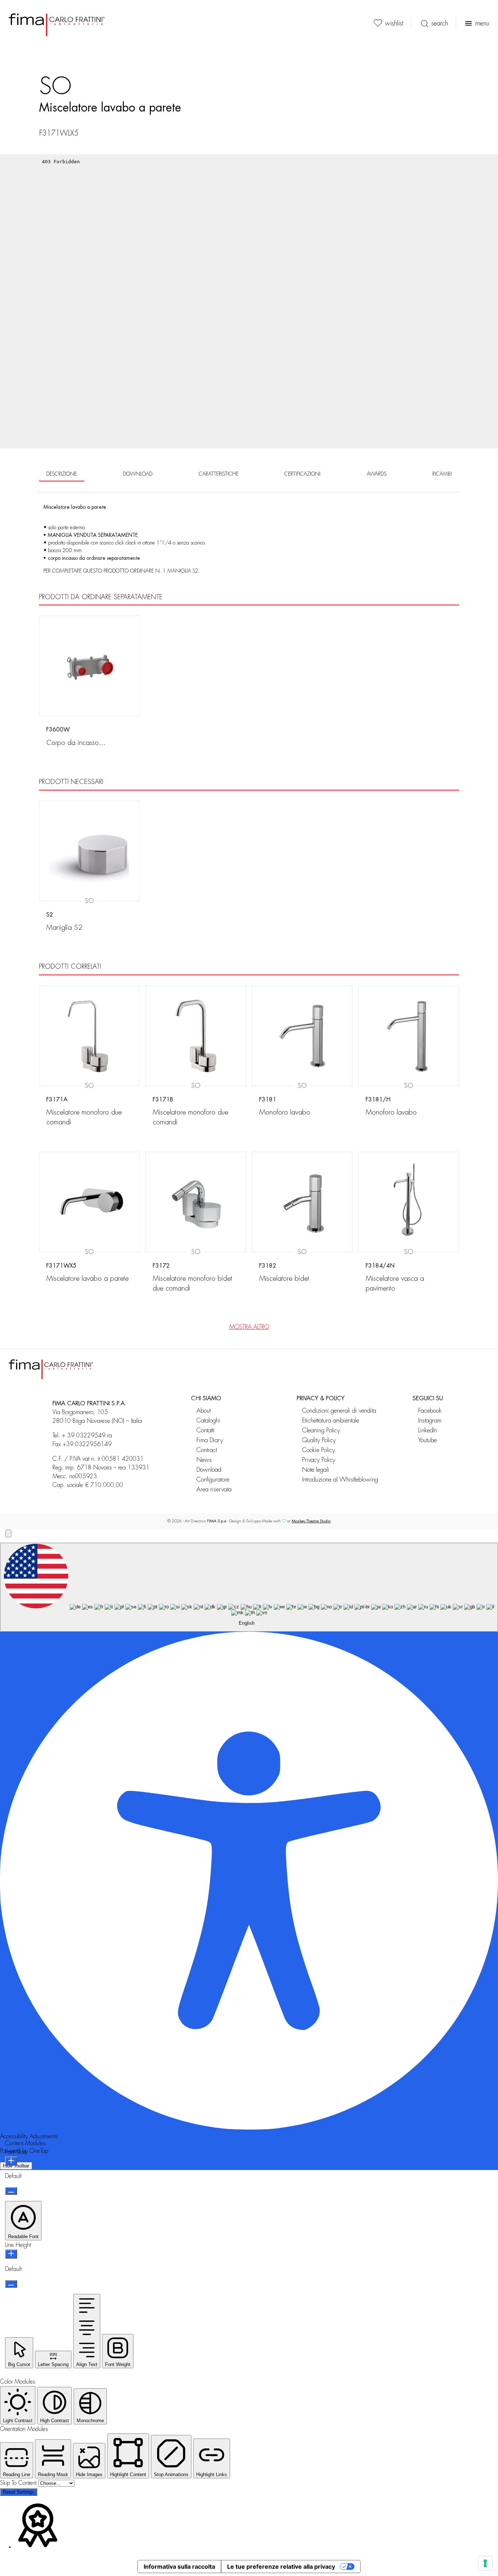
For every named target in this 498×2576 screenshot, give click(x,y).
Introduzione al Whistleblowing (343, 1480)
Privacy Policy (319, 1460)
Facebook (430, 1411)
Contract (207, 1450)
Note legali (316, 1470)
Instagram (430, 1420)
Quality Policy (319, 1440)
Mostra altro (249, 1327)
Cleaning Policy (321, 1430)
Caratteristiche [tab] (219, 474)
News (204, 1460)
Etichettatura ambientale (331, 1420)
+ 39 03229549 (84, 1436)
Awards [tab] (377, 474)
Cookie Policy (319, 1450)
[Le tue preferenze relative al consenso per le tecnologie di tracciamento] (485, 2563)
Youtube (427, 1440)
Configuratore (213, 1480)
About (204, 1411)
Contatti (206, 1430)
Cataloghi (208, 1420)
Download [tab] (138, 474)
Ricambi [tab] (442, 474)
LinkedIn (428, 1430)
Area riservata (214, 1489)
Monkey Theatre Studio (311, 1521)
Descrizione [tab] (62, 474)
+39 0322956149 (87, 1444)
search (440, 23)
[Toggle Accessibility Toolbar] (8, 1533)
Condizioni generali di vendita (339, 1411)
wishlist (394, 23)
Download (209, 1470)
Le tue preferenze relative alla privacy (281, 2567)
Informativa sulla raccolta (179, 2567)
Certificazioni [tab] (302, 474)
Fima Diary (210, 1440)
